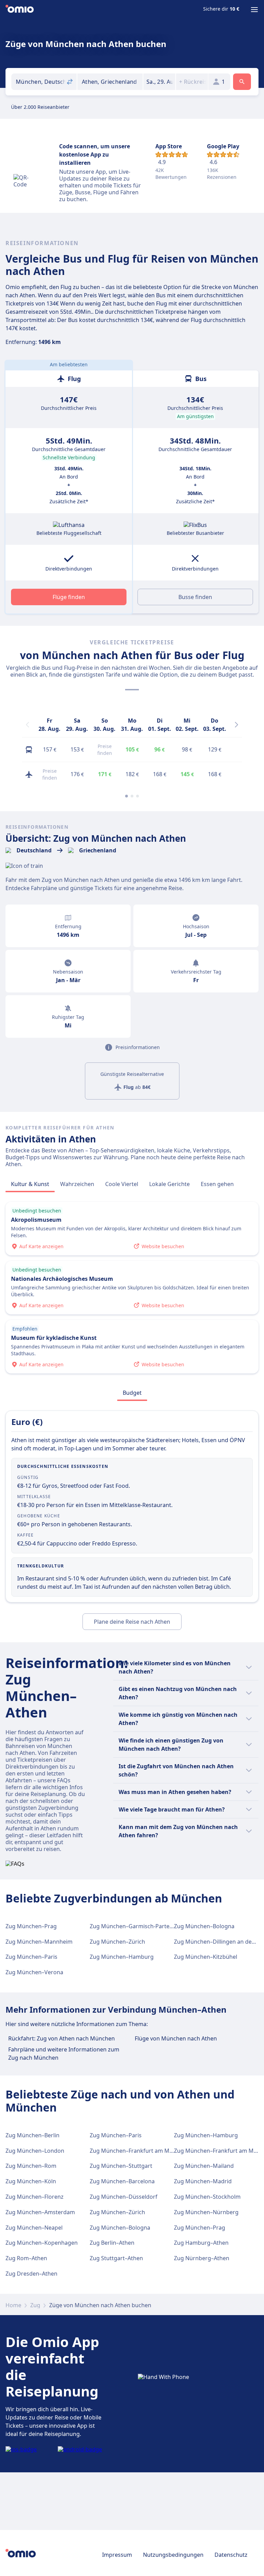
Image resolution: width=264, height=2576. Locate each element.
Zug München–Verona (34, 1972)
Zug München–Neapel (34, 2228)
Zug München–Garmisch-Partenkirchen (141, 1926)
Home (13, 2305)
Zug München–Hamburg (122, 1957)
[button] (159, 82)
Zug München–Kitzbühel (206, 1957)
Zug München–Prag (31, 1926)
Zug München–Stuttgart (121, 2166)
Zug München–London (35, 2151)
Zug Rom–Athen (26, 2258)
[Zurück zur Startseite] (20, 10)
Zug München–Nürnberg (206, 2212)
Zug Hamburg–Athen (201, 2243)
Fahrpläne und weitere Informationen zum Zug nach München (64, 2054)
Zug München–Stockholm (207, 2197)
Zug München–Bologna (204, 1926)
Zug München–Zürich (117, 1942)
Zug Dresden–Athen (31, 2274)
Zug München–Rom (31, 2166)
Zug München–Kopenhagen (42, 2243)
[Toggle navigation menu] (254, 10)
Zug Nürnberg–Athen (202, 2258)
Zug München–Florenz (35, 2197)
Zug (35, 2305)
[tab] (30, 1184)
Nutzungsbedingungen (173, 2555)
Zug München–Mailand (204, 2166)
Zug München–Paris (31, 1957)
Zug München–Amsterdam (40, 2212)
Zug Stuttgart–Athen (116, 2258)
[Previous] (27, 725)
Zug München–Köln (31, 2181)
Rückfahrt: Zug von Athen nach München (62, 2038)
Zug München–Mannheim (39, 1942)
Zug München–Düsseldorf (124, 2197)
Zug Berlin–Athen (112, 2243)
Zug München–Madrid (203, 2181)
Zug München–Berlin (32, 2135)
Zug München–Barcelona (122, 2181)
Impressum (117, 2555)
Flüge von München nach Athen (176, 2038)
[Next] (236, 725)
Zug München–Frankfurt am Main (134, 2151)
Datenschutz (231, 2555)
